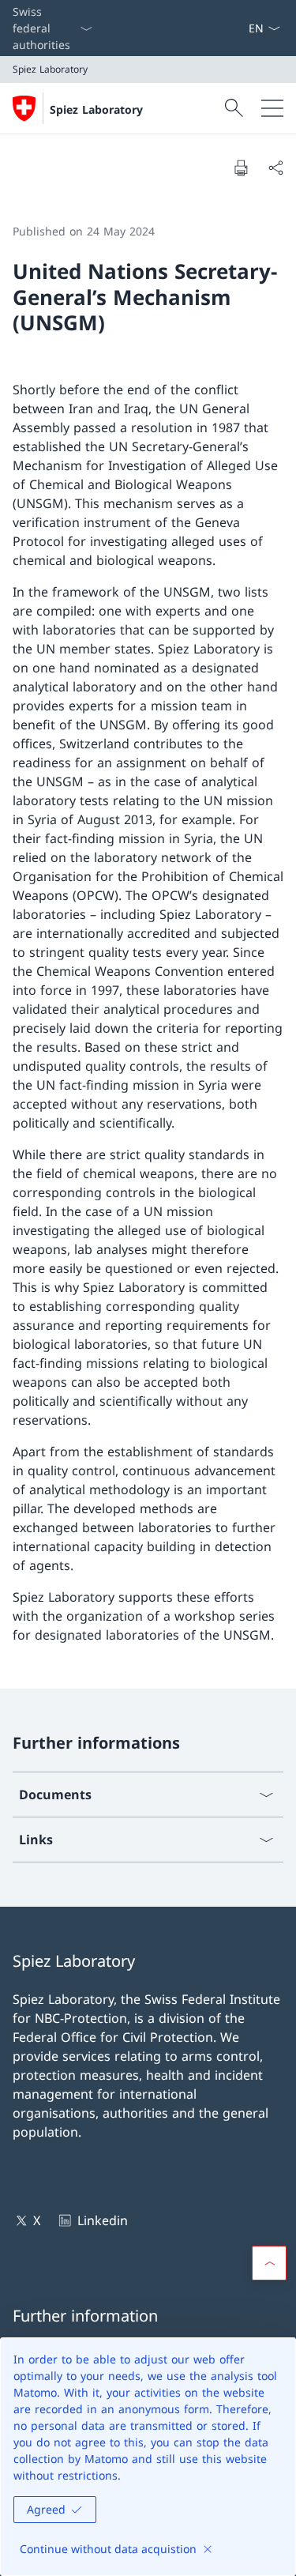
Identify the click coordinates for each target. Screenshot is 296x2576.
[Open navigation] (272, 108)
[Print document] (241, 168)
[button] (269, 2263)
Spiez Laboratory (96, 109)
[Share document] (275, 168)
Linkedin (102, 2220)
